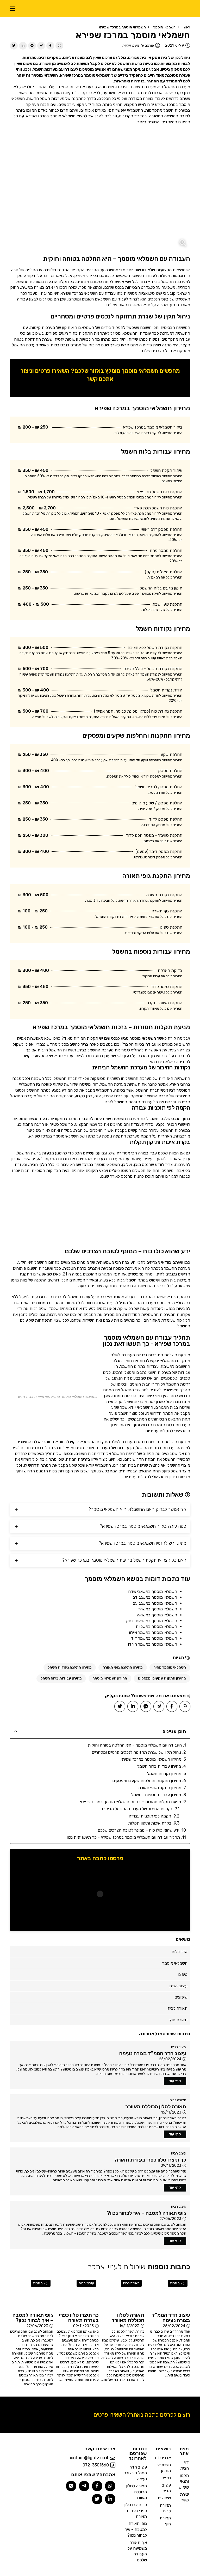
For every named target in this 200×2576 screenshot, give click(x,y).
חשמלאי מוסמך (164, 27)
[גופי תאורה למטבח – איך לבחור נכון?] (31, 2293)
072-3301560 (96, 2465)
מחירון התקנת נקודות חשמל (70, 1667)
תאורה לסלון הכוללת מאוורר (136, 2492)
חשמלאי (149, 1038)
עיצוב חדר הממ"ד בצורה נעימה (135, 2473)
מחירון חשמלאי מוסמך (110, 1678)
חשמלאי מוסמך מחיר (170, 1667)
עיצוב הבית (179, 2047)
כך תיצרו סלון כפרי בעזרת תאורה (136, 2511)
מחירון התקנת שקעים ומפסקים (162, 1678)
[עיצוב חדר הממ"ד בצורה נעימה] (168, 2293)
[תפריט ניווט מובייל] (12, 8)
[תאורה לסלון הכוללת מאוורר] (123, 2293)
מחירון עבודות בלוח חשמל (61, 1678)
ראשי (186, 27)
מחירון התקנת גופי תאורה (123, 1667)
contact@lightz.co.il (88, 2458)
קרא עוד (175, 2081)
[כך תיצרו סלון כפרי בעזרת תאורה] (77, 2293)
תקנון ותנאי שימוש (184, 2481)
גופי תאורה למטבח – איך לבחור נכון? (136, 2529)
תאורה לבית (178, 2100)
